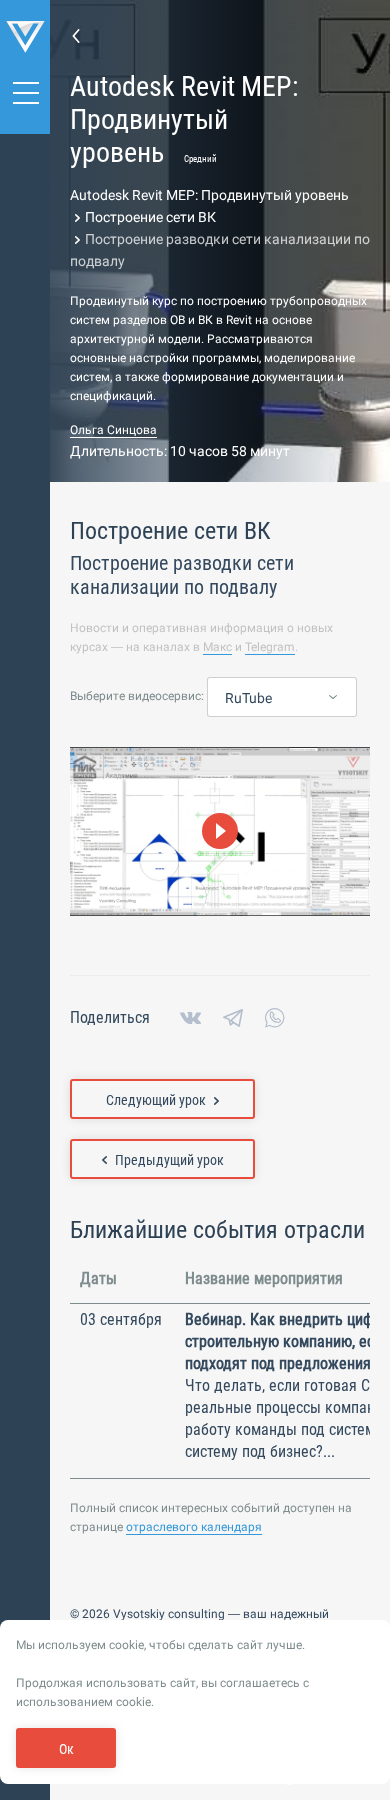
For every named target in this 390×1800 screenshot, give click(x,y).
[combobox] (282, 698)
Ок (66, 1749)
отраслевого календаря (194, 1527)
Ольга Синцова (113, 430)
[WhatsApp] (275, 1018)
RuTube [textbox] (248, 698)
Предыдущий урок (169, 1160)
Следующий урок (156, 1100)
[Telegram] (233, 1018)
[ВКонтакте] (190, 1018)
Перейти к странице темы (76, 35)
